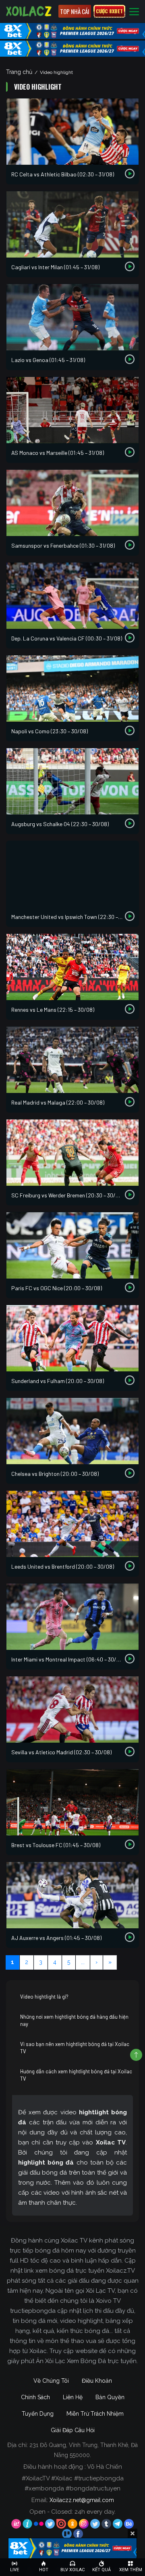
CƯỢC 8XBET (109, 11)
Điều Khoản (97, 2381)
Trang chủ (19, 72)
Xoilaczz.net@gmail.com (82, 2500)
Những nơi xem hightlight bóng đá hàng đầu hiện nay (74, 2020)
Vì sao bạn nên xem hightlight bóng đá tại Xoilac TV (75, 2048)
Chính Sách (35, 2397)
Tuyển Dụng (38, 2414)
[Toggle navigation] (134, 11)
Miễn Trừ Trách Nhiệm (95, 2414)
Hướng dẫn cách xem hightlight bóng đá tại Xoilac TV (76, 2075)
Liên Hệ (73, 2397)
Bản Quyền (110, 2397)
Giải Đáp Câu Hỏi (73, 2430)
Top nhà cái (75, 11)
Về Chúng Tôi (51, 2381)
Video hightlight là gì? (44, 1997)
